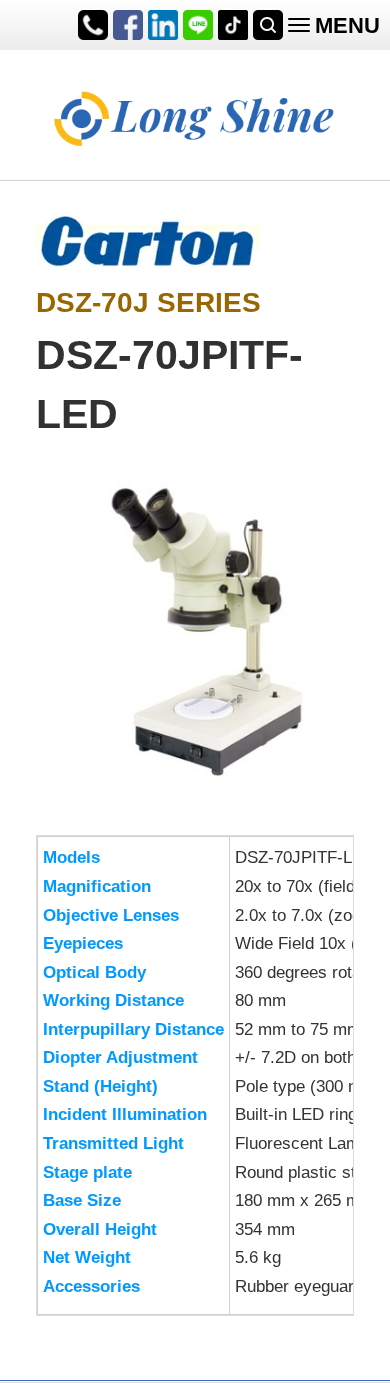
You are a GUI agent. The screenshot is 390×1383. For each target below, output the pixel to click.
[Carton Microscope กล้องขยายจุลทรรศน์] (148, 237)
